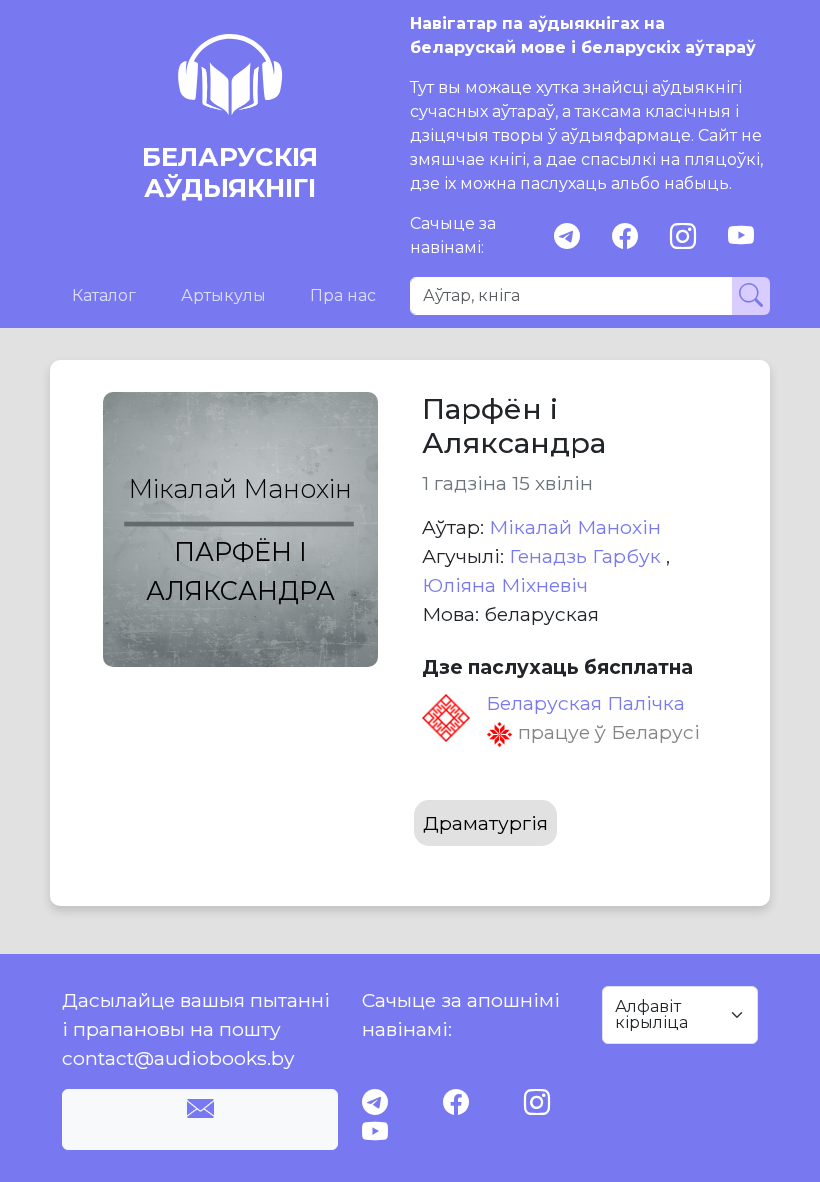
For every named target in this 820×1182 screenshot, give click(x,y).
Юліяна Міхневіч (505, 585)
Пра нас (343, 295)
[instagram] (683, 236)
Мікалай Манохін (575, 527)
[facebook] (625, 236)
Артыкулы (223, 295)
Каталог (104, 295)
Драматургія (485, 823)
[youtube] (741, 236)
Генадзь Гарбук (587, 556)
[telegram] (567, 236)
